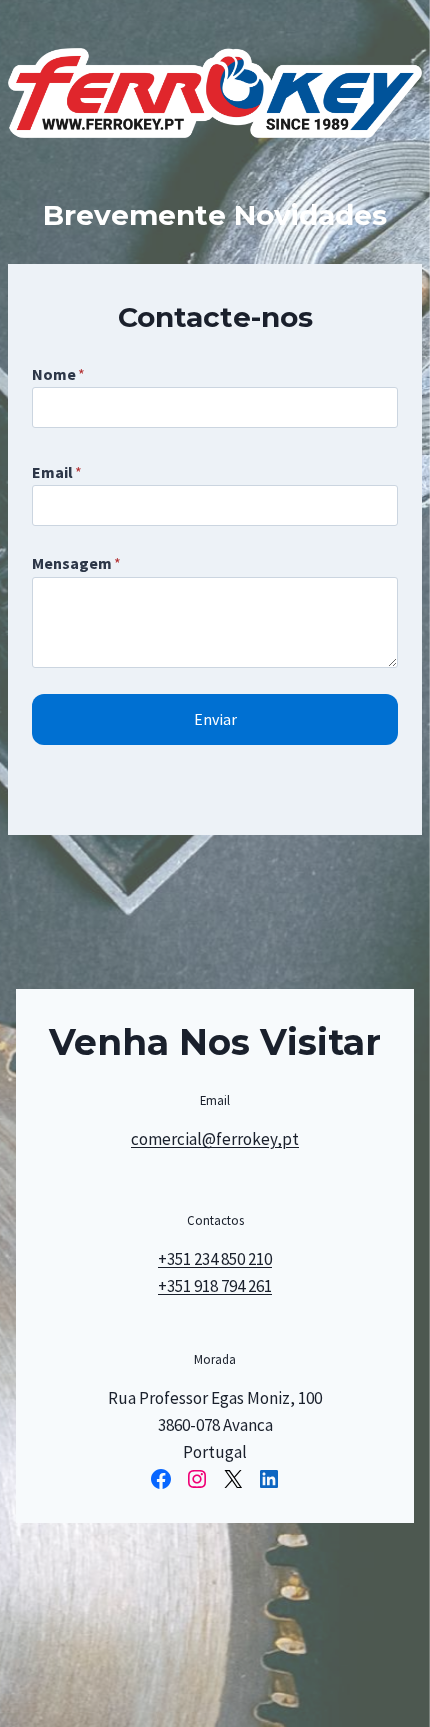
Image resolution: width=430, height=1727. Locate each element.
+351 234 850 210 (215, 1259)
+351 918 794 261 (215, 1286)
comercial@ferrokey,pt (215, 1139)
